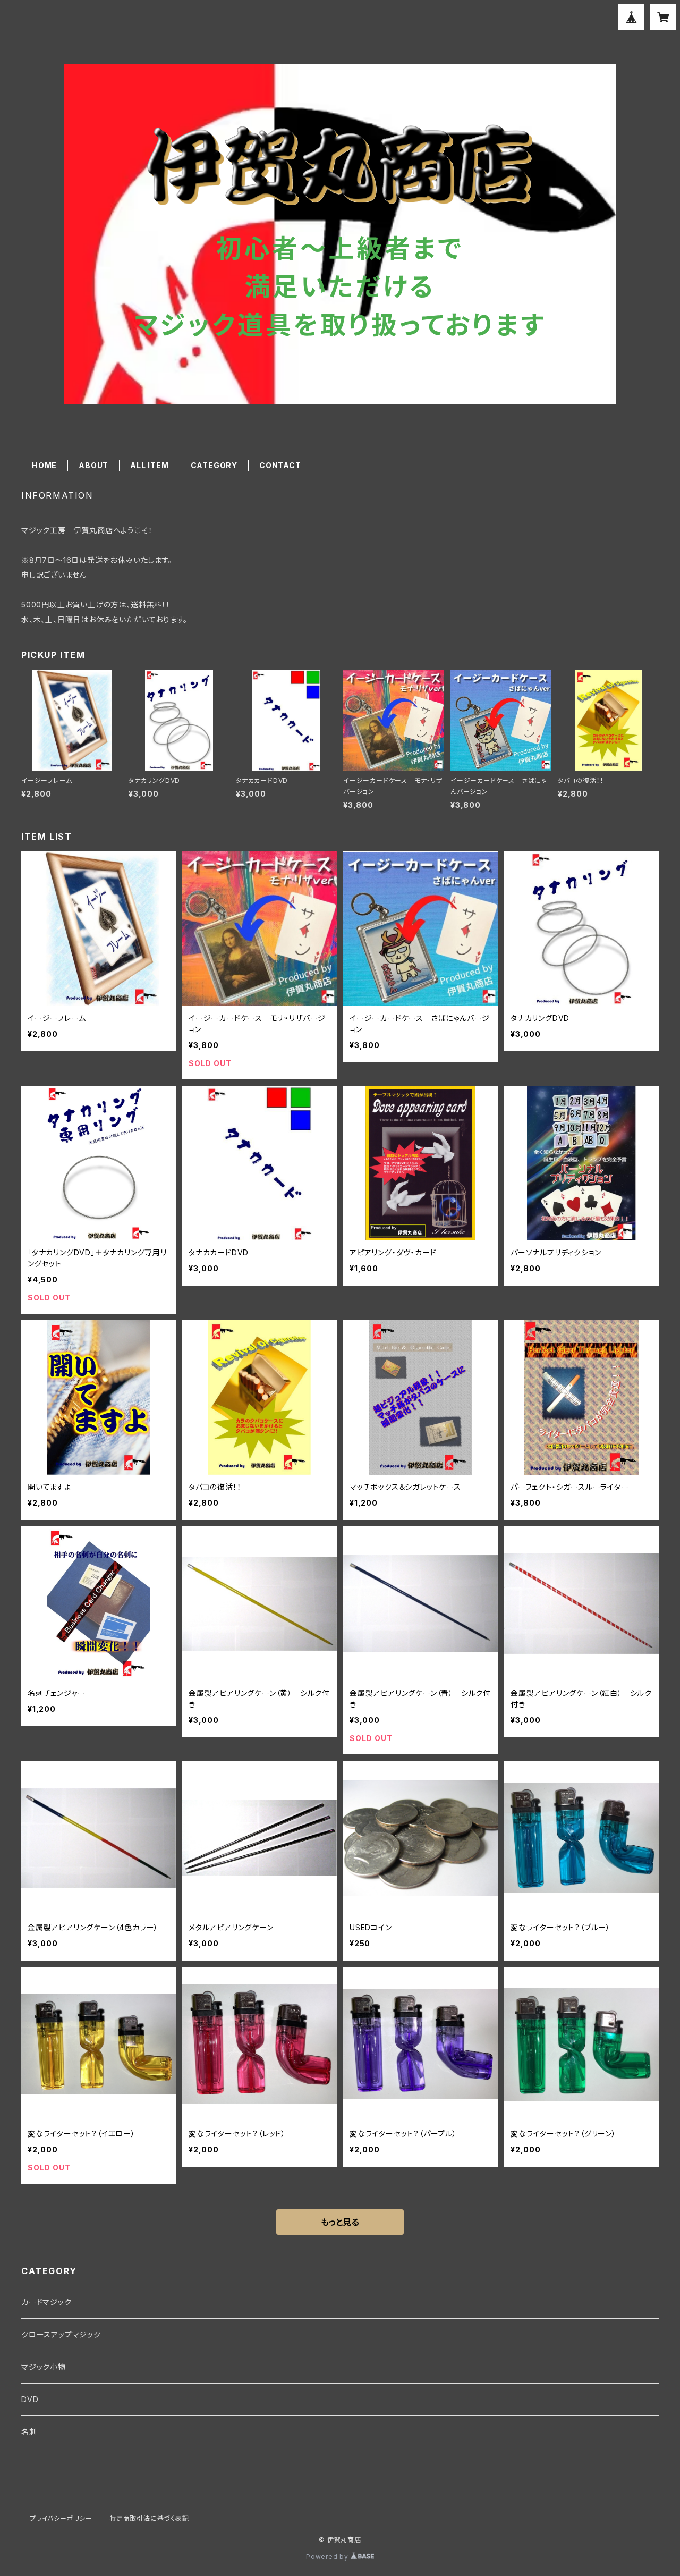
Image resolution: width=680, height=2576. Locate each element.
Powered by (328, 2557)
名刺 (29, 2432)
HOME (44, 465)
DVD (30, 2399)
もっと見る (340, 2222)
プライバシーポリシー (61, 2518)
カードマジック (46, 2302)
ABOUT (93, 465)
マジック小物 (44, 2367)
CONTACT (280, 465)
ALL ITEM (149, 465)
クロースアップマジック (61, 2334)
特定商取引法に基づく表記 (149, 2518)
